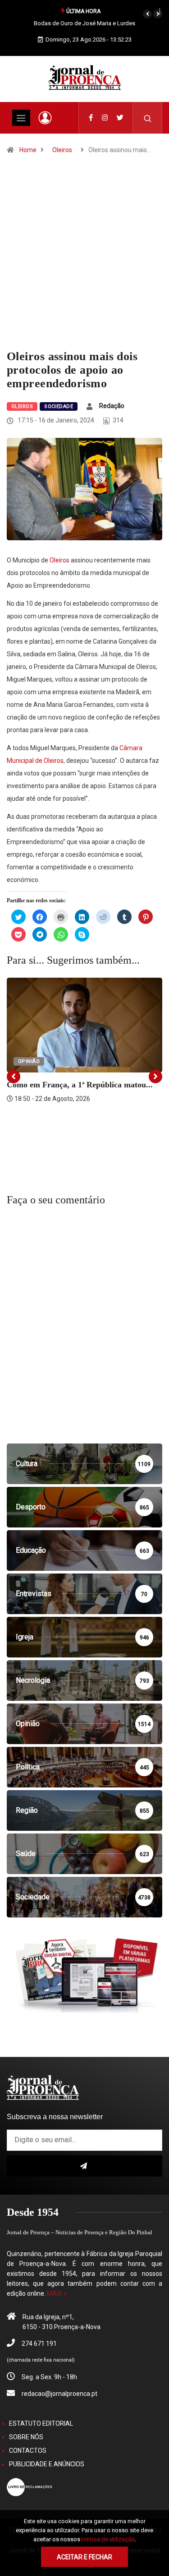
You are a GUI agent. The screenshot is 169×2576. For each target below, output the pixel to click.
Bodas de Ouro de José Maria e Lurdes (84, 23)
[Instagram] (105, 118)
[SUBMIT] (84, 2166)
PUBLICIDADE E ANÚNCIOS (47, 2464)
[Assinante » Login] (45, 118)
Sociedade (59, 406)
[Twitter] (120, 118)
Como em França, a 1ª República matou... (80, 1085)
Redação (112, 406)
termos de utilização (108, 2539)
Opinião (29, 1061)
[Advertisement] (84, 261)
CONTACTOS (28, 2451)
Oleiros (62, 150)
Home (28, 150)
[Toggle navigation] (21, 118)
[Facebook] (91, 118)
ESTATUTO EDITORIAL (41, 2423)
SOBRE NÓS (26, 2437)
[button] (147, 14)
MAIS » (57, 2293)
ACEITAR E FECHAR (84, 2557)
